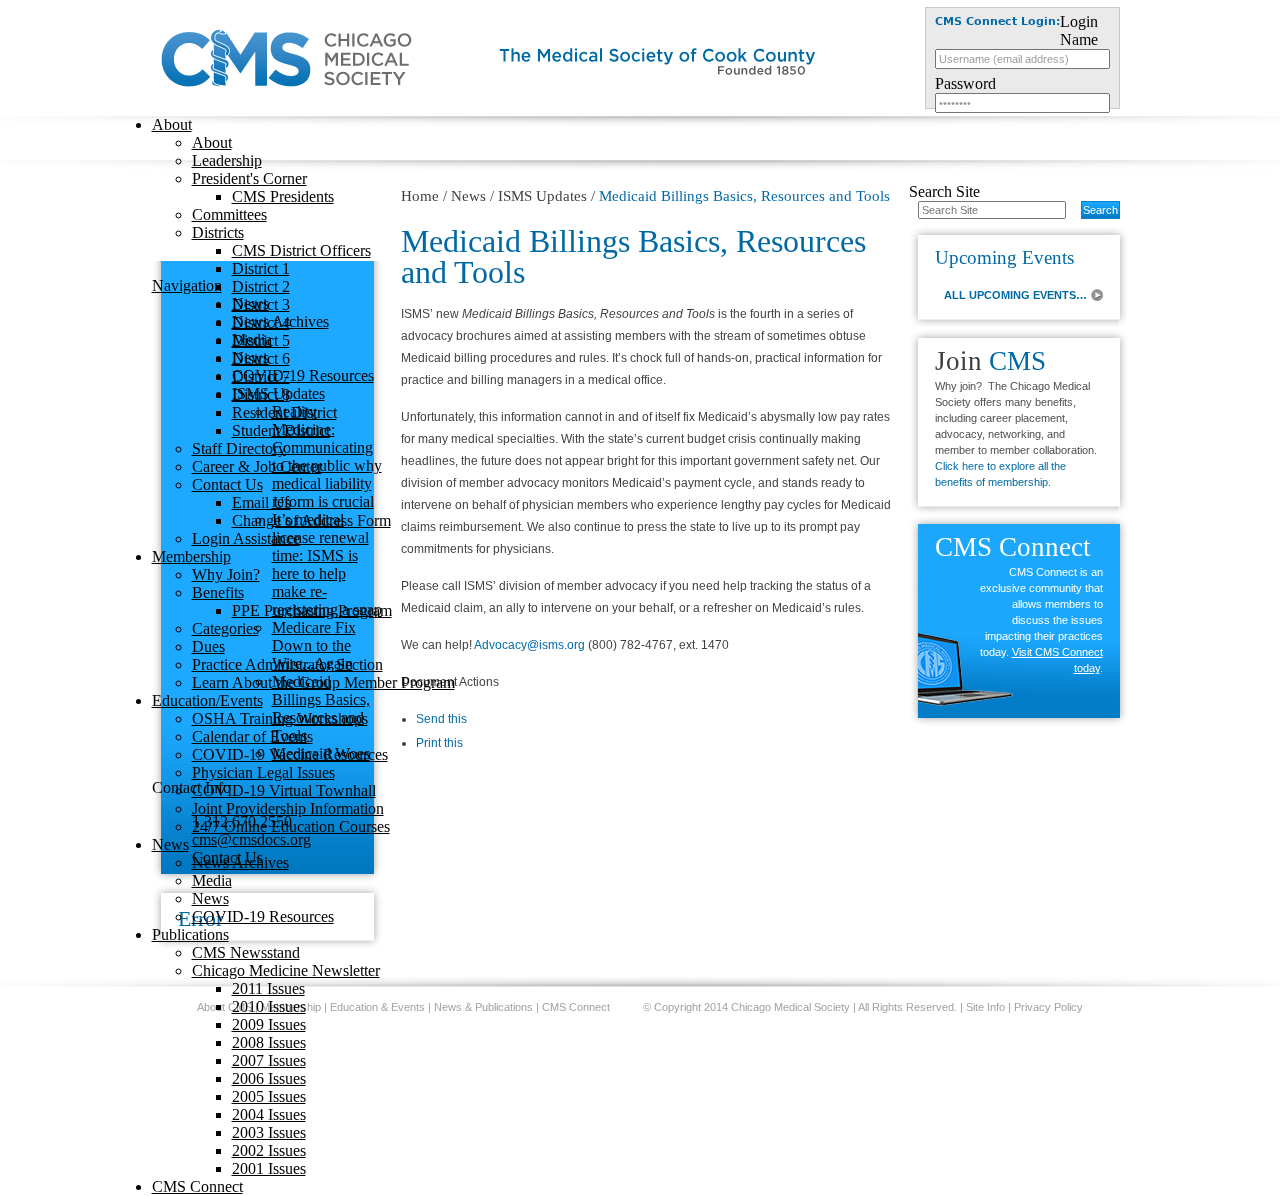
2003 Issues (269, 1132)
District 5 (261, 340)
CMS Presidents (283, 196)
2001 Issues (269, 1168)
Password (965, 83)
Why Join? (226, 574)
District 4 (261, 322)
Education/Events (207, 700)
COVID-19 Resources (263, 916)
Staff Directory (239, 448)
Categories (225, 628)
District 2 (261, 286)
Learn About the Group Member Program (323, 682)
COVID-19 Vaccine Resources (290, 754)
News (170, 844)
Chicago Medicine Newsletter (286, 970)
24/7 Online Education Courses (291, 826)
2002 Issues (269, 1150)
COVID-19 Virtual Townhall (284, 790)
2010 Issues (269, 1006)
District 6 (261, 358)
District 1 (261, 268)
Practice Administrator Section (287, 664)
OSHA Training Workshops (280, 718)
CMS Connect (197, 1186)
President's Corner (249, 178)
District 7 (261, 376)
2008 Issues (269, 1042)
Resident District (284, 412)
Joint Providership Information (288, 808)
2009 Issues (269, 1024)
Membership (191, 556)
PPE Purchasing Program (312, 610)
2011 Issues (268, 988)
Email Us (261, 502)
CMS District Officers (301, 250)
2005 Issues (269, 1096)
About (172, 124)
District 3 (261, 304)
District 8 (261, 394)
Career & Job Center (257, 466)
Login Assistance (246, 538)
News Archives (240, 862)
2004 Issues (269, 1114)
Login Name (1079, 30)
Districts (218, 232)
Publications (190, 934)
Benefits (218, 592)
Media (212, 880)
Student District (281, 430)
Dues (208, 646)
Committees (229, 214)
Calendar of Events (252, 736)
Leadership (227, 160)
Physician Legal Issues (263, 772)
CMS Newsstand (246, 952)
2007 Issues (269, 1060)
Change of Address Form (311, 520)
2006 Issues (269, 1078)
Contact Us (227, 484)
